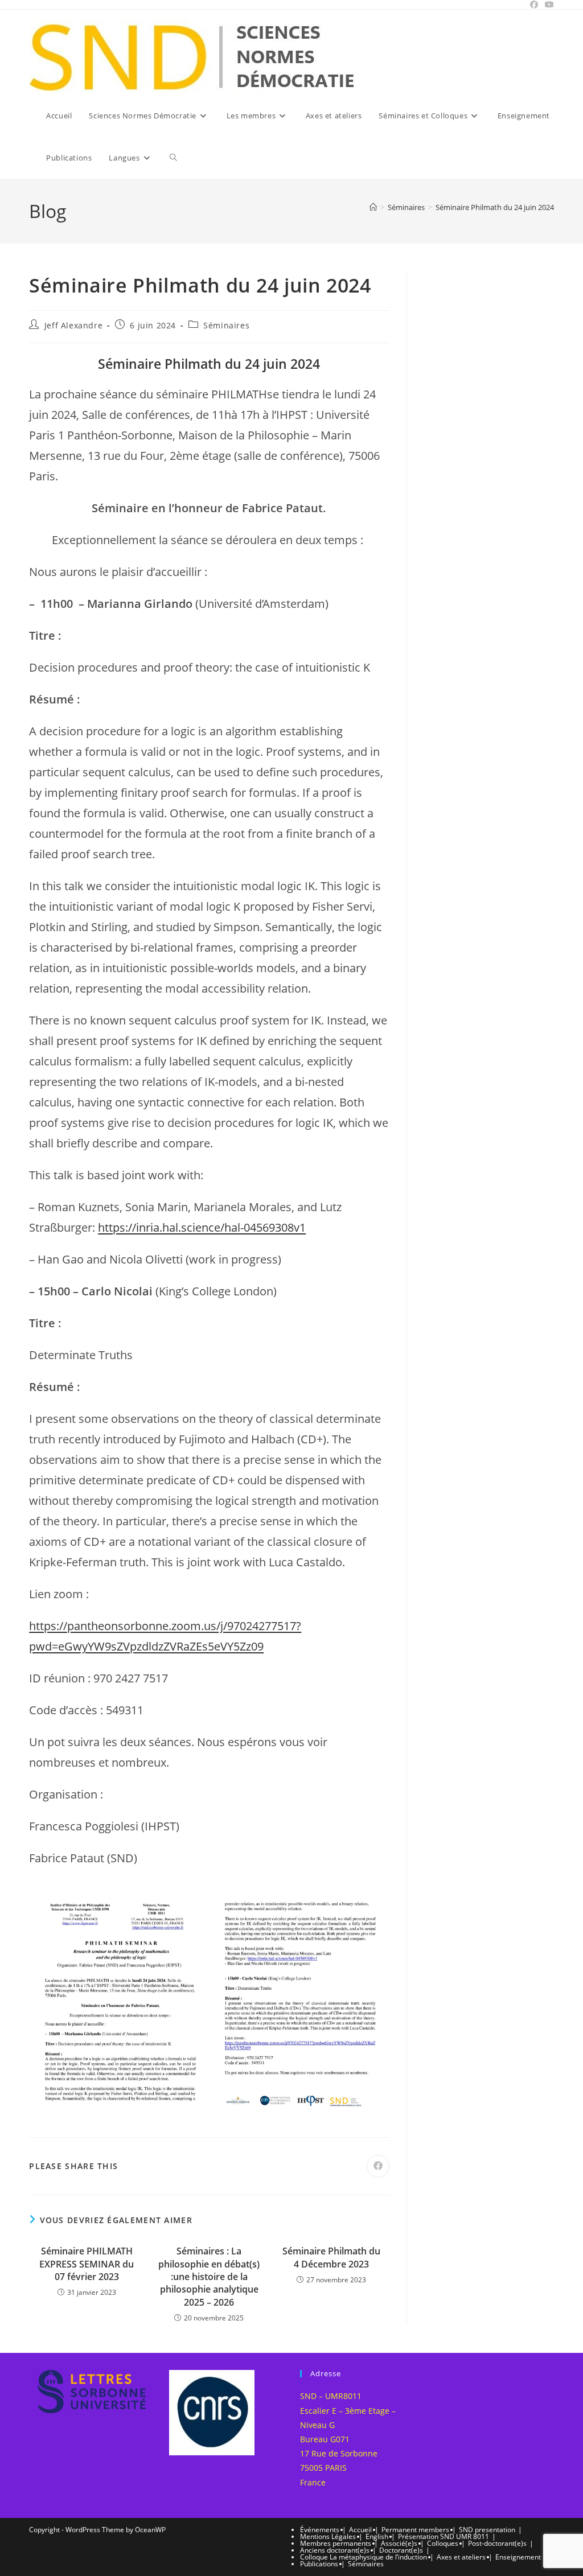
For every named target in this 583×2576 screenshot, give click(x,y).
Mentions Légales (328, 2536)
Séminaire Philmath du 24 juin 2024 (495, 207)
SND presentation (487, 2530)
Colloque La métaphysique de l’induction (364, 2557)
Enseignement (518, 2557)
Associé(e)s (399, 2543)
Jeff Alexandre (73, 325)
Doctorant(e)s (401, 2550)
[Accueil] (373, 207)
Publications (319, 2564)
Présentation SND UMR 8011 (444, 2536)
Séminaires (226, 325)
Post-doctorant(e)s (497, 2543)
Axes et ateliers (461, 2557)
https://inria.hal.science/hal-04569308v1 (202, 1227)
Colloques (443, 2543)
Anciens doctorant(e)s (335, 2550)
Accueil (360, 2530)
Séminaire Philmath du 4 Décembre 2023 (331, 2257)
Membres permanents (336, 2543)
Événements (320, 2530)
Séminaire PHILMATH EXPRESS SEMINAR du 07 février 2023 (87, 2264)
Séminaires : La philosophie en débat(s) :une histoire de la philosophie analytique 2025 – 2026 (209, 2277)
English (377, 2536)
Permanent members (415, 2530)
